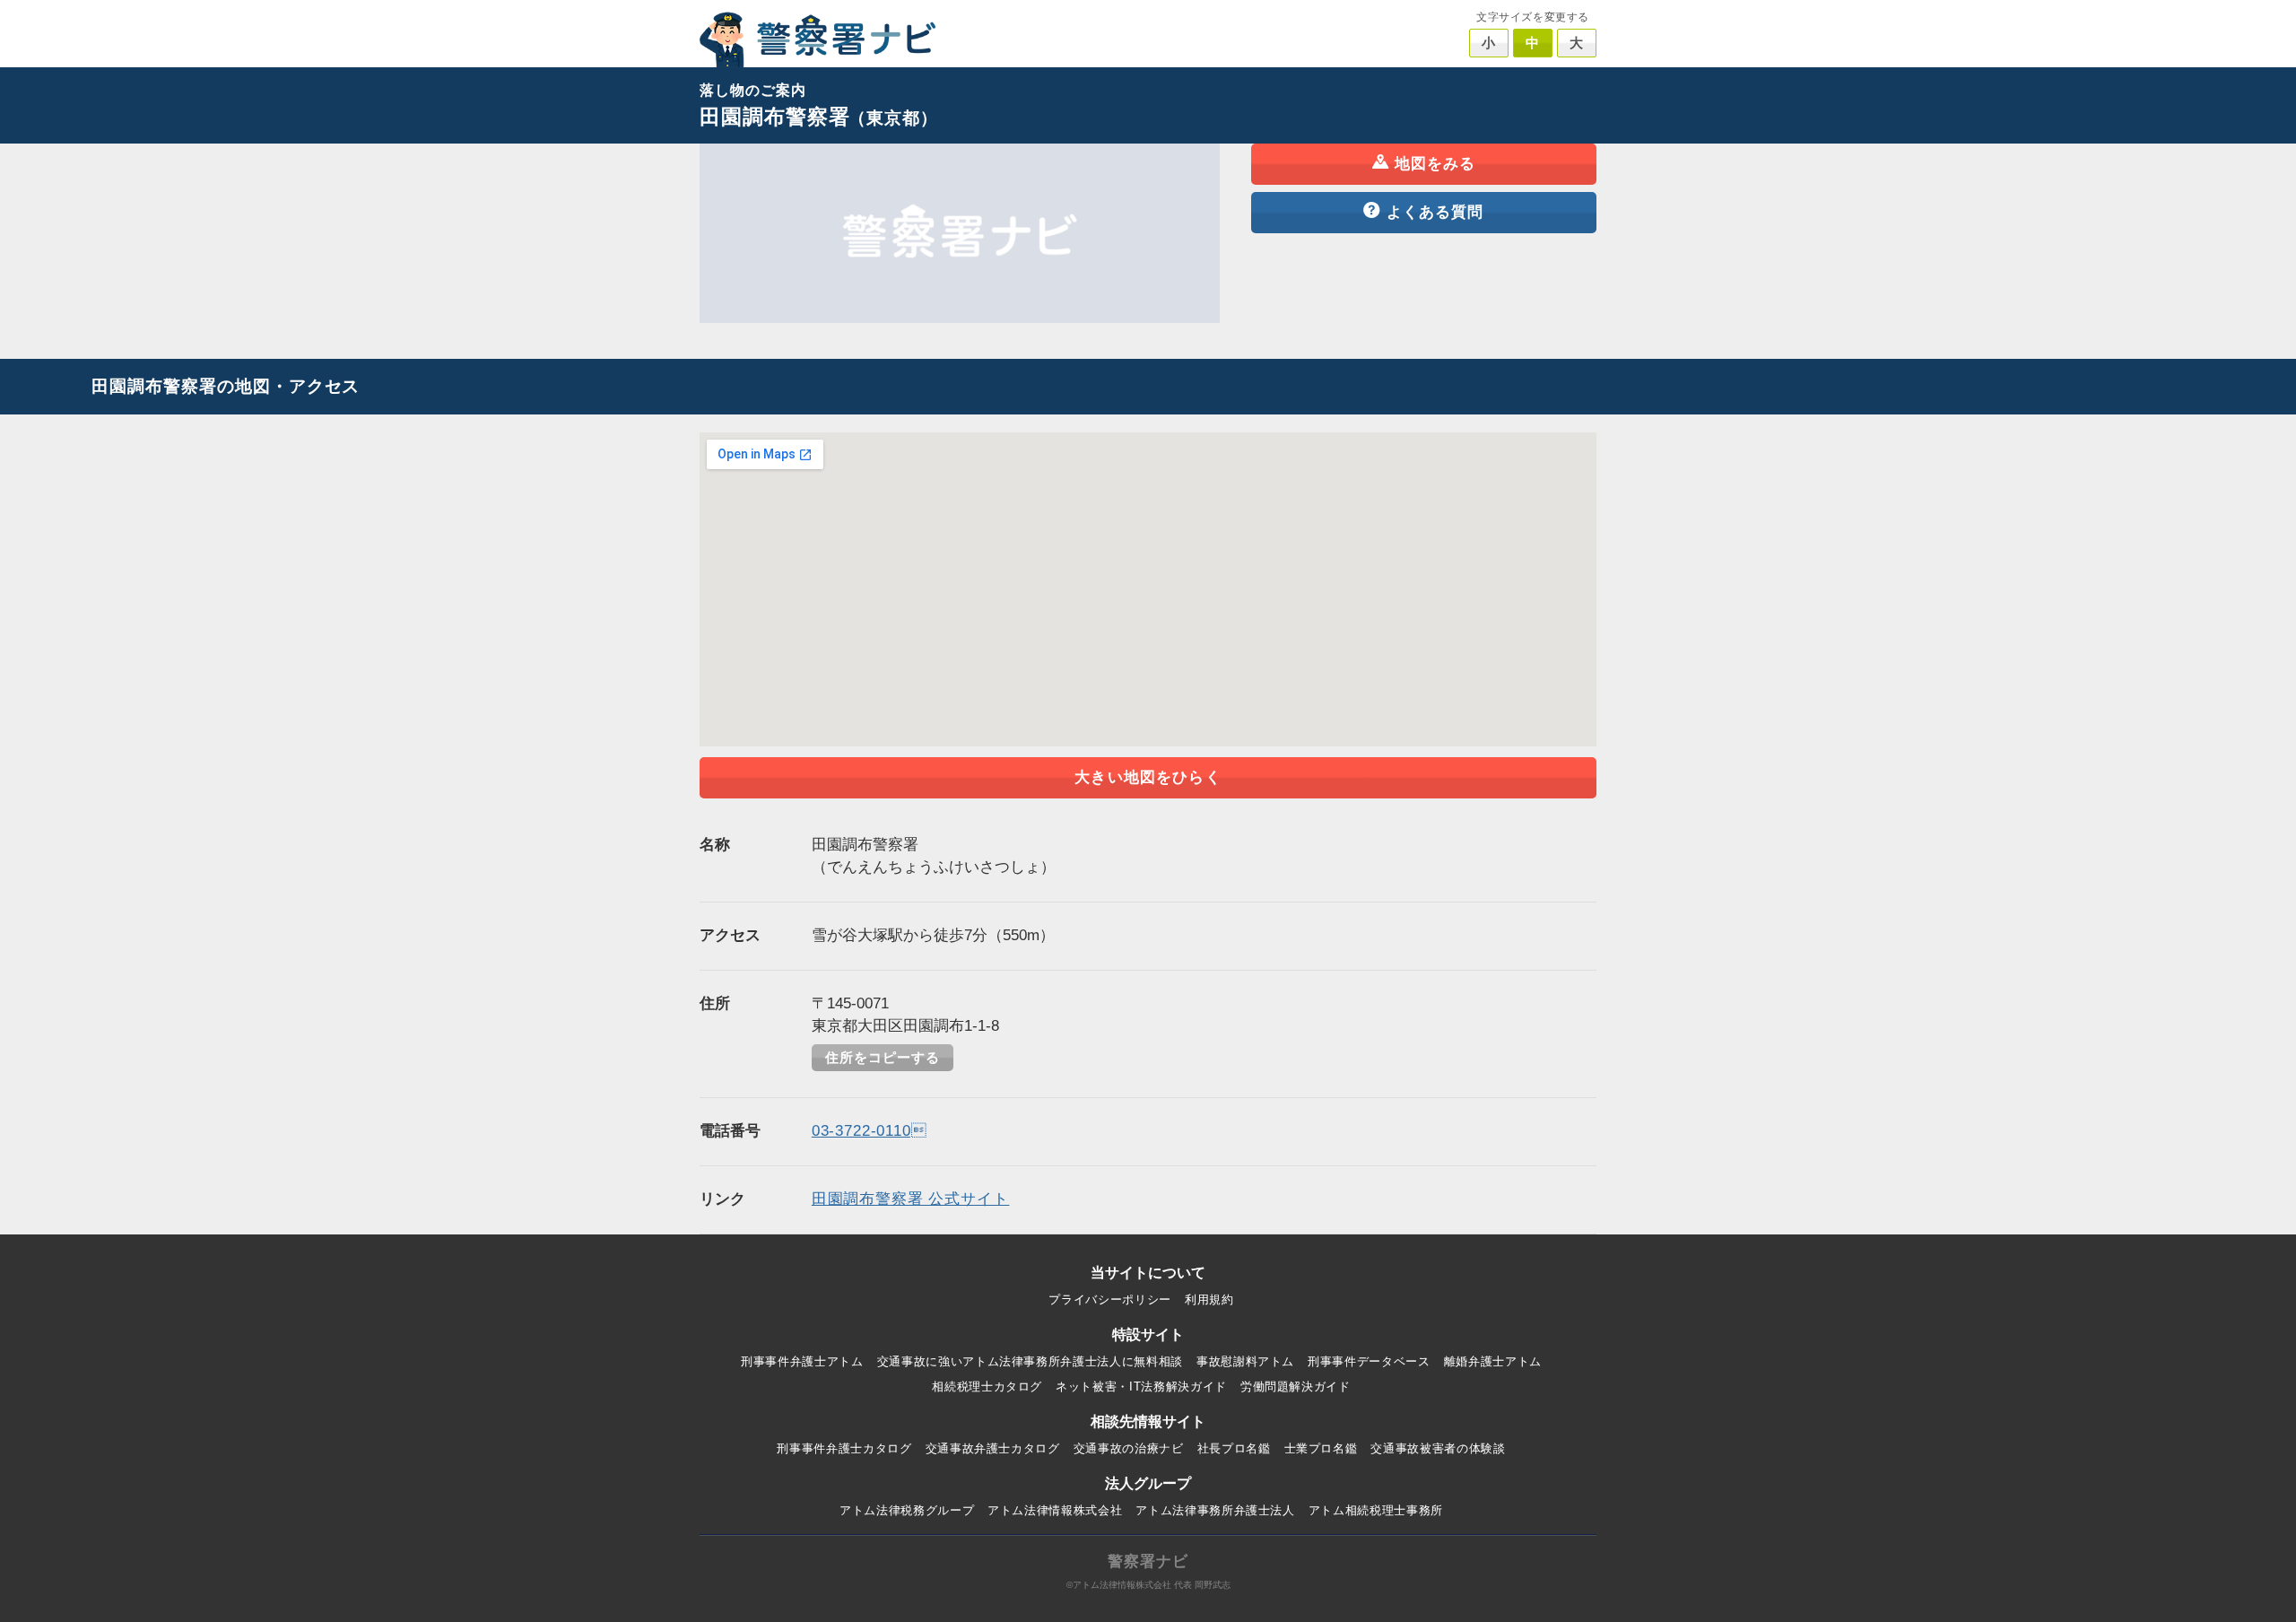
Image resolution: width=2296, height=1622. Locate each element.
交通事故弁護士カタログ (993, 1448)
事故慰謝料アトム (1245, 1361)
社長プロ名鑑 (1234, 1448)
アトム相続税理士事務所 (1376, 1510)
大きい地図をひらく (1148, 777)
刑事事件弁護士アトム (802, 1361)
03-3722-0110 (870, 1131)
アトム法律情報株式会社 (1055, 1510)
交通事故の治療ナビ (1129, 1448)
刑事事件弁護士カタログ (844, 1448)
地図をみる (1435, 164)
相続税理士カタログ (987, 1387)
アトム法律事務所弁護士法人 (1215, 1510)
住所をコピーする (883, 1058)
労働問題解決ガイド (1296, 1387)
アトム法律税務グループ (907, 1510)
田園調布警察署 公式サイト (911, 1199)
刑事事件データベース (1369, 1361)
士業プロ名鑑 (1321, 1448)
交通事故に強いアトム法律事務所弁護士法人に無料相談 (1030, 1361)
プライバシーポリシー (1110, 1299)
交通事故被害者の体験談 (1438, 1448)
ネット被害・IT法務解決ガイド (1141, 1387)
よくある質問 (1435, 212)
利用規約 (1209, 1299)
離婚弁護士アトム (1493, 1361)
